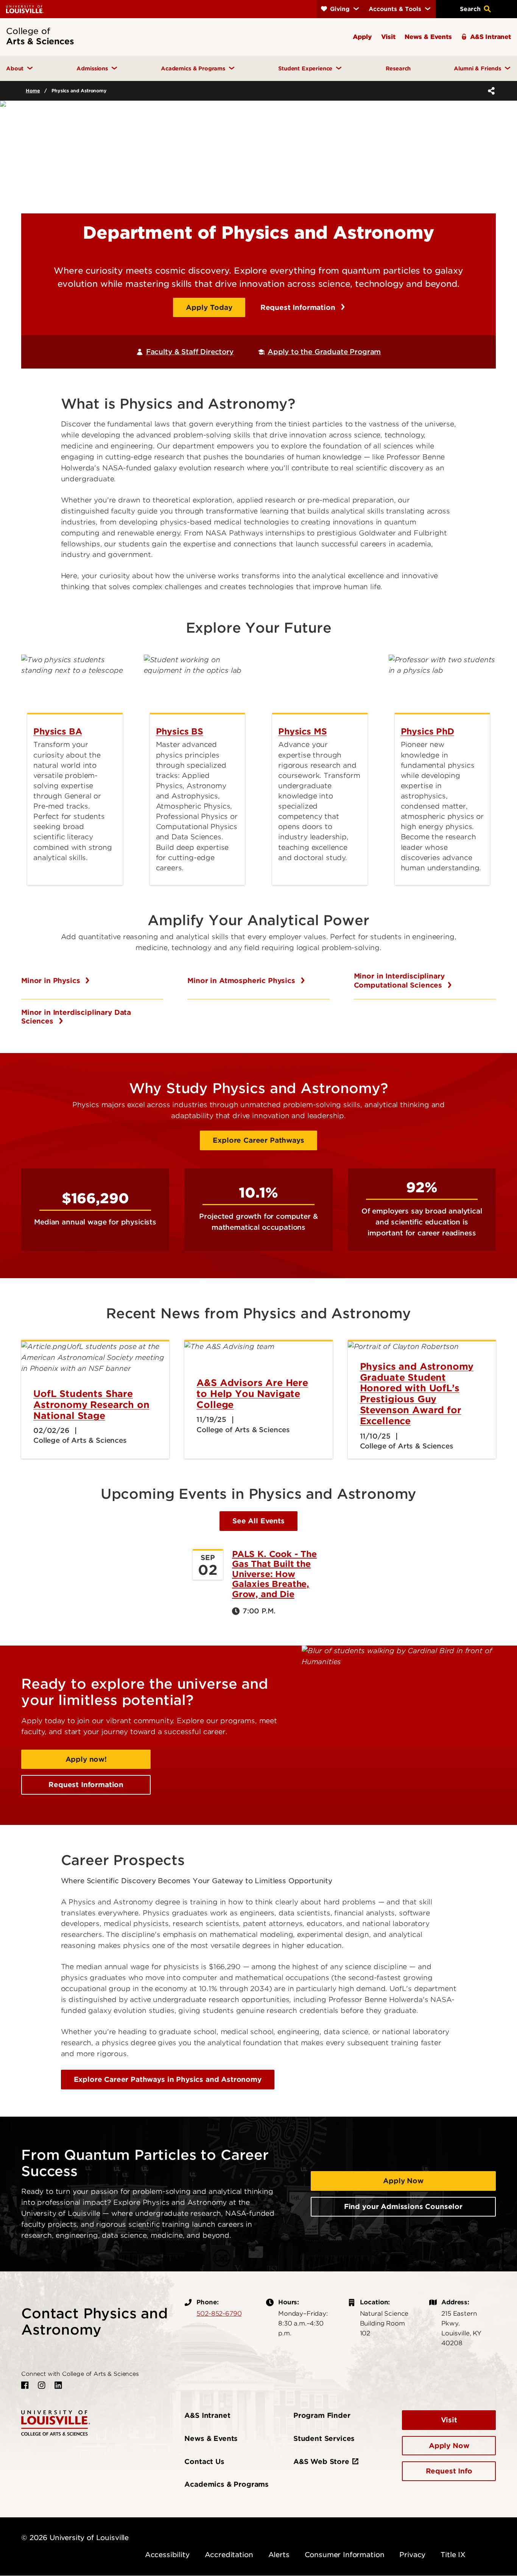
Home (33, 91)
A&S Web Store (321, 2462)
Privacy (412, 2555)
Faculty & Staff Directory (190, 352)
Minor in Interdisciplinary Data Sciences (76, 1017)
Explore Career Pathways (258, 1140)
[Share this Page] (490, 91)
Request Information (299, 307)
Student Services (324, 2438)
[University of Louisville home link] (25, 9)
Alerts (279, 2555)
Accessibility (167, 2555)
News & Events (211, 2438)
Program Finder (322, 2415)
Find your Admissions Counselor (403, 2207)
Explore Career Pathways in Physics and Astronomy (168, 2079)
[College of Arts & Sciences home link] (56, 2422)
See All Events (258, 1521)
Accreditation (229, 2555)
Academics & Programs (227, 2484)
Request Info (449, 2471)
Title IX (453, 2555)
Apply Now (403, 2181)
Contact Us (204, 2462)
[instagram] (42, 2385)
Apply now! (86, 1759)
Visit (449, 2420)
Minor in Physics (52, 981)
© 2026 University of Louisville (75, 2538)
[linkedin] (58, 2385)
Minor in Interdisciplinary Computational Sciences (399, 981)
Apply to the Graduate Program (324, 352)
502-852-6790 (219, 2313)
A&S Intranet (207, 2415)
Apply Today (209, 307)
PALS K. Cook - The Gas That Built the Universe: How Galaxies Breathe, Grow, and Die (274, 1574)
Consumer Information (345, 2555)
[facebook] (25, 2385)
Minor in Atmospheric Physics (242, 981)
